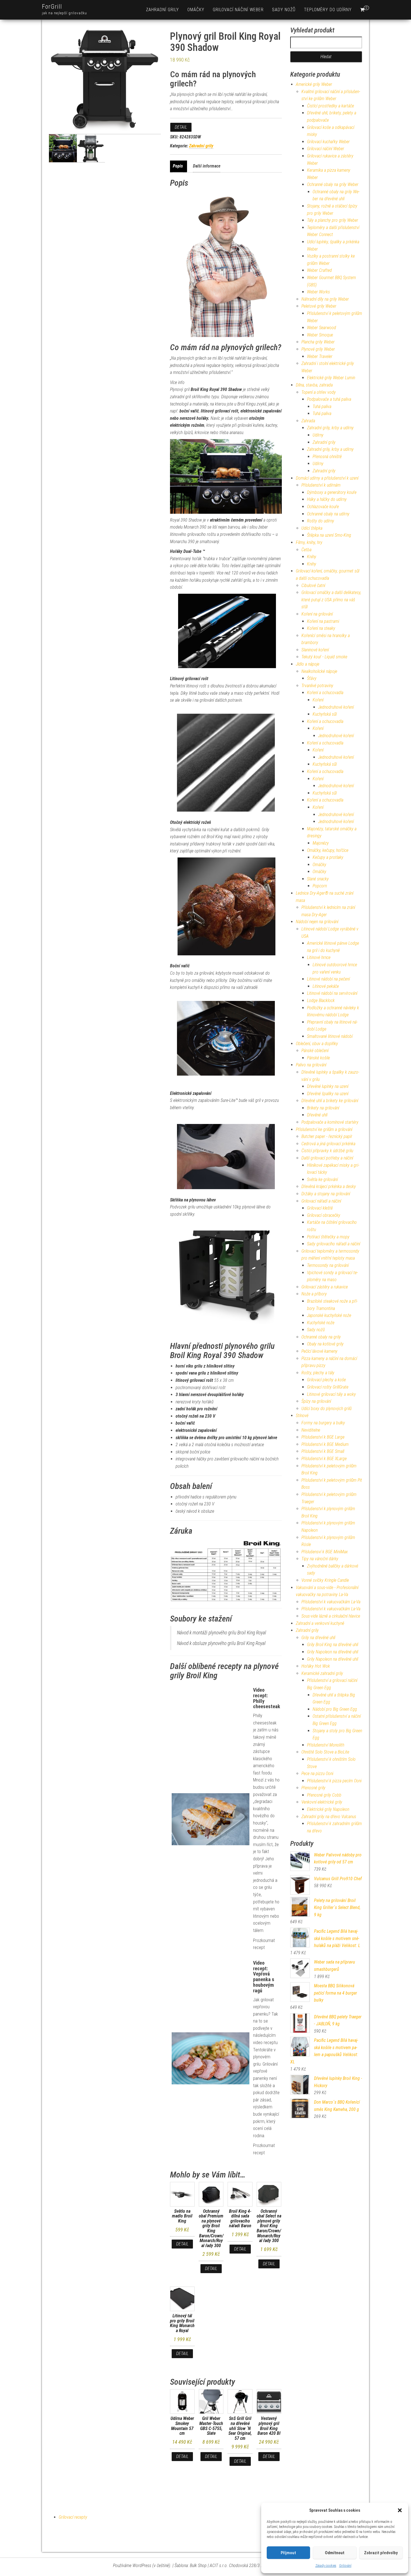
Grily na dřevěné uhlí (318, 1638)
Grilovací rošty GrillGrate (328, 1387)
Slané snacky (318, 879)
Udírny (318, 435)
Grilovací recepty (73, 2517)
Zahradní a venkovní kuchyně (320, 1623)
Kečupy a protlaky (328, 857)
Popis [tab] (178, 166)
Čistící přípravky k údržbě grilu (327, 1151)
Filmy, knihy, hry (309, 542)
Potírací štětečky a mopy (328, 1237)
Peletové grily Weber (319, 306)
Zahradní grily (162, 10)
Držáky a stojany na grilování (326, 1194)
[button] (400, 2510)
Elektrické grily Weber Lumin (331, 378)
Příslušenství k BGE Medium (325, 1444)
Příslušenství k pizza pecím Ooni (334, 1781)
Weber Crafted (319, 270)
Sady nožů (284, 10)
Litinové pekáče (326, 986)
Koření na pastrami (323, 621)
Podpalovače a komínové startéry (330, 1122)
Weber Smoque (320, 335)
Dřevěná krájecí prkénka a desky (329, 1186)
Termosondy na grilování (328, 1265)
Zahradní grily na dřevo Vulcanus (329, 1817)
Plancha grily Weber (318, 342)
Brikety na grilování (323, 1108)
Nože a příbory (314, 1294)
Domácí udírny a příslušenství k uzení (327, 478)
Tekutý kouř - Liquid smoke (324, 657)
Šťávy (312, 678)
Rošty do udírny (321, 521)
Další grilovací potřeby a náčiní (327, 1158)
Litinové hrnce (319, 957)
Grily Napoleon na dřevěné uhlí (333, 1652)
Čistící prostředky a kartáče (330, 106)
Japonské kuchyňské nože (329, 1315)
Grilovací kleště (320, 1208)
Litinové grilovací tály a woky (331, 1394)
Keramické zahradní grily (322, 1673)
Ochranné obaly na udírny (328, 514)
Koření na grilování (317, 614)
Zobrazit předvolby (381, 2553)
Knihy (312, 557)
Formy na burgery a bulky (323, 1423)
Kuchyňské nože (321, 1323)
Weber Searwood (322, 328)
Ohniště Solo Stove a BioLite (325, 1752)
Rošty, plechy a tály (318, 1373)
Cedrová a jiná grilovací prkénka (328, 1144)
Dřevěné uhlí (317, 1115)
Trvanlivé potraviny (317, 686)
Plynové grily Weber (318, 349)
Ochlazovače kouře (323, 507)
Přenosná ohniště (327, 457)
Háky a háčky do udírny (327, 499)
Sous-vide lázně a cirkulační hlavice (331, 1616)
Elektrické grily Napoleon (328, 1809)
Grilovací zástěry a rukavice (325, 1287)
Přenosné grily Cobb (324, 1795)
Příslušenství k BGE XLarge (324, 1459)
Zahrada (308, 421)
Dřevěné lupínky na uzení (328, 1086)
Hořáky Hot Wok (316, 1666)
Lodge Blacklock (321, 1001)
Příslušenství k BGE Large (323, 1437)
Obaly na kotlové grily (325, 1344)
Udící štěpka (312, 528)
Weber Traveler (320, 356)
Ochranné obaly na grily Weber (333, 184)
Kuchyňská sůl (325, 714)
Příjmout (288, 2553)
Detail (181, 127)
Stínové (302, 1416)
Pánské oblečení (315, 1051)
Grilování (345, 2566)
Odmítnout (335, 2553)
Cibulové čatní (313, 585)
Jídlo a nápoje (308, 664)
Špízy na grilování (316, 1401)
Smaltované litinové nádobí (330, 1036)
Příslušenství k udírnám (321, 485)
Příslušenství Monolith (326, 1745)
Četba (306, 550)
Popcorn (320, 886)
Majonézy (321, 843)
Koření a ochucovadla (325, 693)
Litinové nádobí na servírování (332, 993)
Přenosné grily (313, 1788)
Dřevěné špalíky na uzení (328, 1094)
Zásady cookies (326, 2566)
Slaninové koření (315, 650)
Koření (318, 700)
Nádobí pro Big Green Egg (335, 1709)
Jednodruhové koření (336, 707)
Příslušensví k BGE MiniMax (325, 1552)
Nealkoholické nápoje (319, 671)
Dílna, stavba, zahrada (314, 385)
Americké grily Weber (314, 84)
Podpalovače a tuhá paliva (329, 399)
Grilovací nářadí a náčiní (321, 1201)
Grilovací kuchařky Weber (328, 142)
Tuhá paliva (322, 406)
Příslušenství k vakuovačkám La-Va (331, 1602)
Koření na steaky (321, 628)
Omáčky (196, 10)
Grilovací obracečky (324, 1215)
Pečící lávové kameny (319, 1351)
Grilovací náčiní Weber (238, 10)
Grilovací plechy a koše (326, 1380)
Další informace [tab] (207, 166)
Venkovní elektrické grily (322, 1802)
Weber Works (318, 292)
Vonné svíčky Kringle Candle (325, 1580)
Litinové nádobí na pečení (328, 979)
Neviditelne (311, 1430)
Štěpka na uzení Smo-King (329, 535)
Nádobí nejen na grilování (317, 922)
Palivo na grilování (311, 1065)
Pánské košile (318, 1058)
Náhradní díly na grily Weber (325, 299)
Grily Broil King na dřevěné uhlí (333, 1645)
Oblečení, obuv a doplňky (317, 1044)
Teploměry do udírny (328, 10)
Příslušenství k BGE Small (323, 1451)
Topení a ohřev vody (319, 392)
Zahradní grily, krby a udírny (330, 428)
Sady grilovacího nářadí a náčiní (334, 1244)
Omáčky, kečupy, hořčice (328, 850)
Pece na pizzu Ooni (317, 1773)
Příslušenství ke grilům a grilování (324, 1129)
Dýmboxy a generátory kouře (332, 492)
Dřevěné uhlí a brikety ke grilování (330, 1101)
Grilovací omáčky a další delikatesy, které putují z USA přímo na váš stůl (331, 600)
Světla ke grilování (322, 1179)
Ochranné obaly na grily (321, 1337)
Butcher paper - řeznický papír (327, 1136)
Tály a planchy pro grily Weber (333, 220)
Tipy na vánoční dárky (320, 1559)
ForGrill (52, 7)
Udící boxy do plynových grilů (326, 1409)
